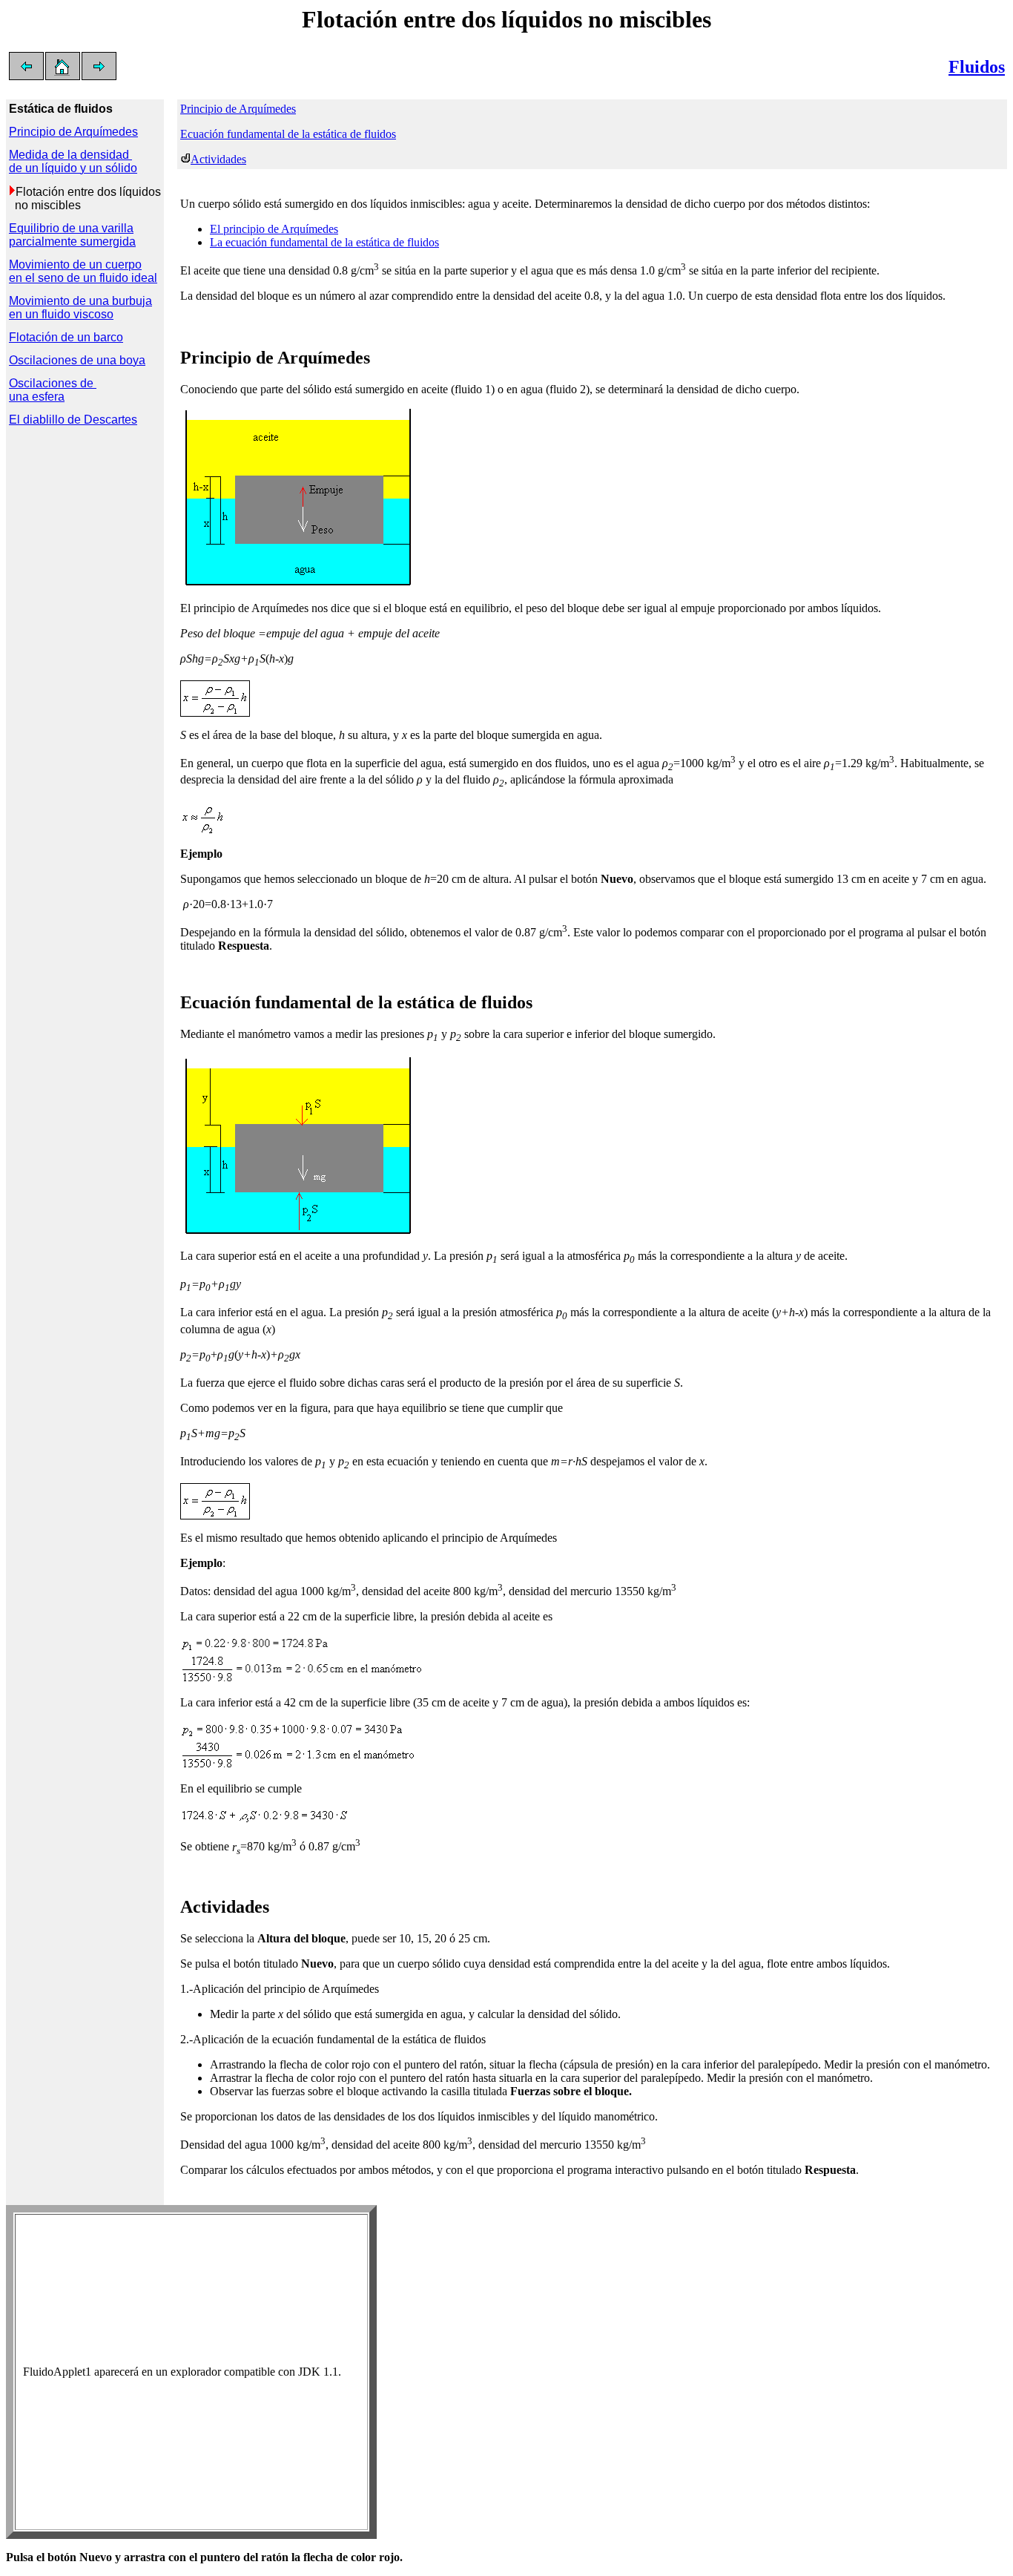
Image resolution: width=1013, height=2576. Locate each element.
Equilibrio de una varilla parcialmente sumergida (72, 235)
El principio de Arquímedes (274, 229)
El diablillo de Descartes (73, 420)
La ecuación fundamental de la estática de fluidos (324, 242)
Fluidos (977, 67)
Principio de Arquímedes (238, 109)
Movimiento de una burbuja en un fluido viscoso (80, 308)
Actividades (218, 159)
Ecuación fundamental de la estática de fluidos (288, 134)
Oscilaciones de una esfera (53, 390)
